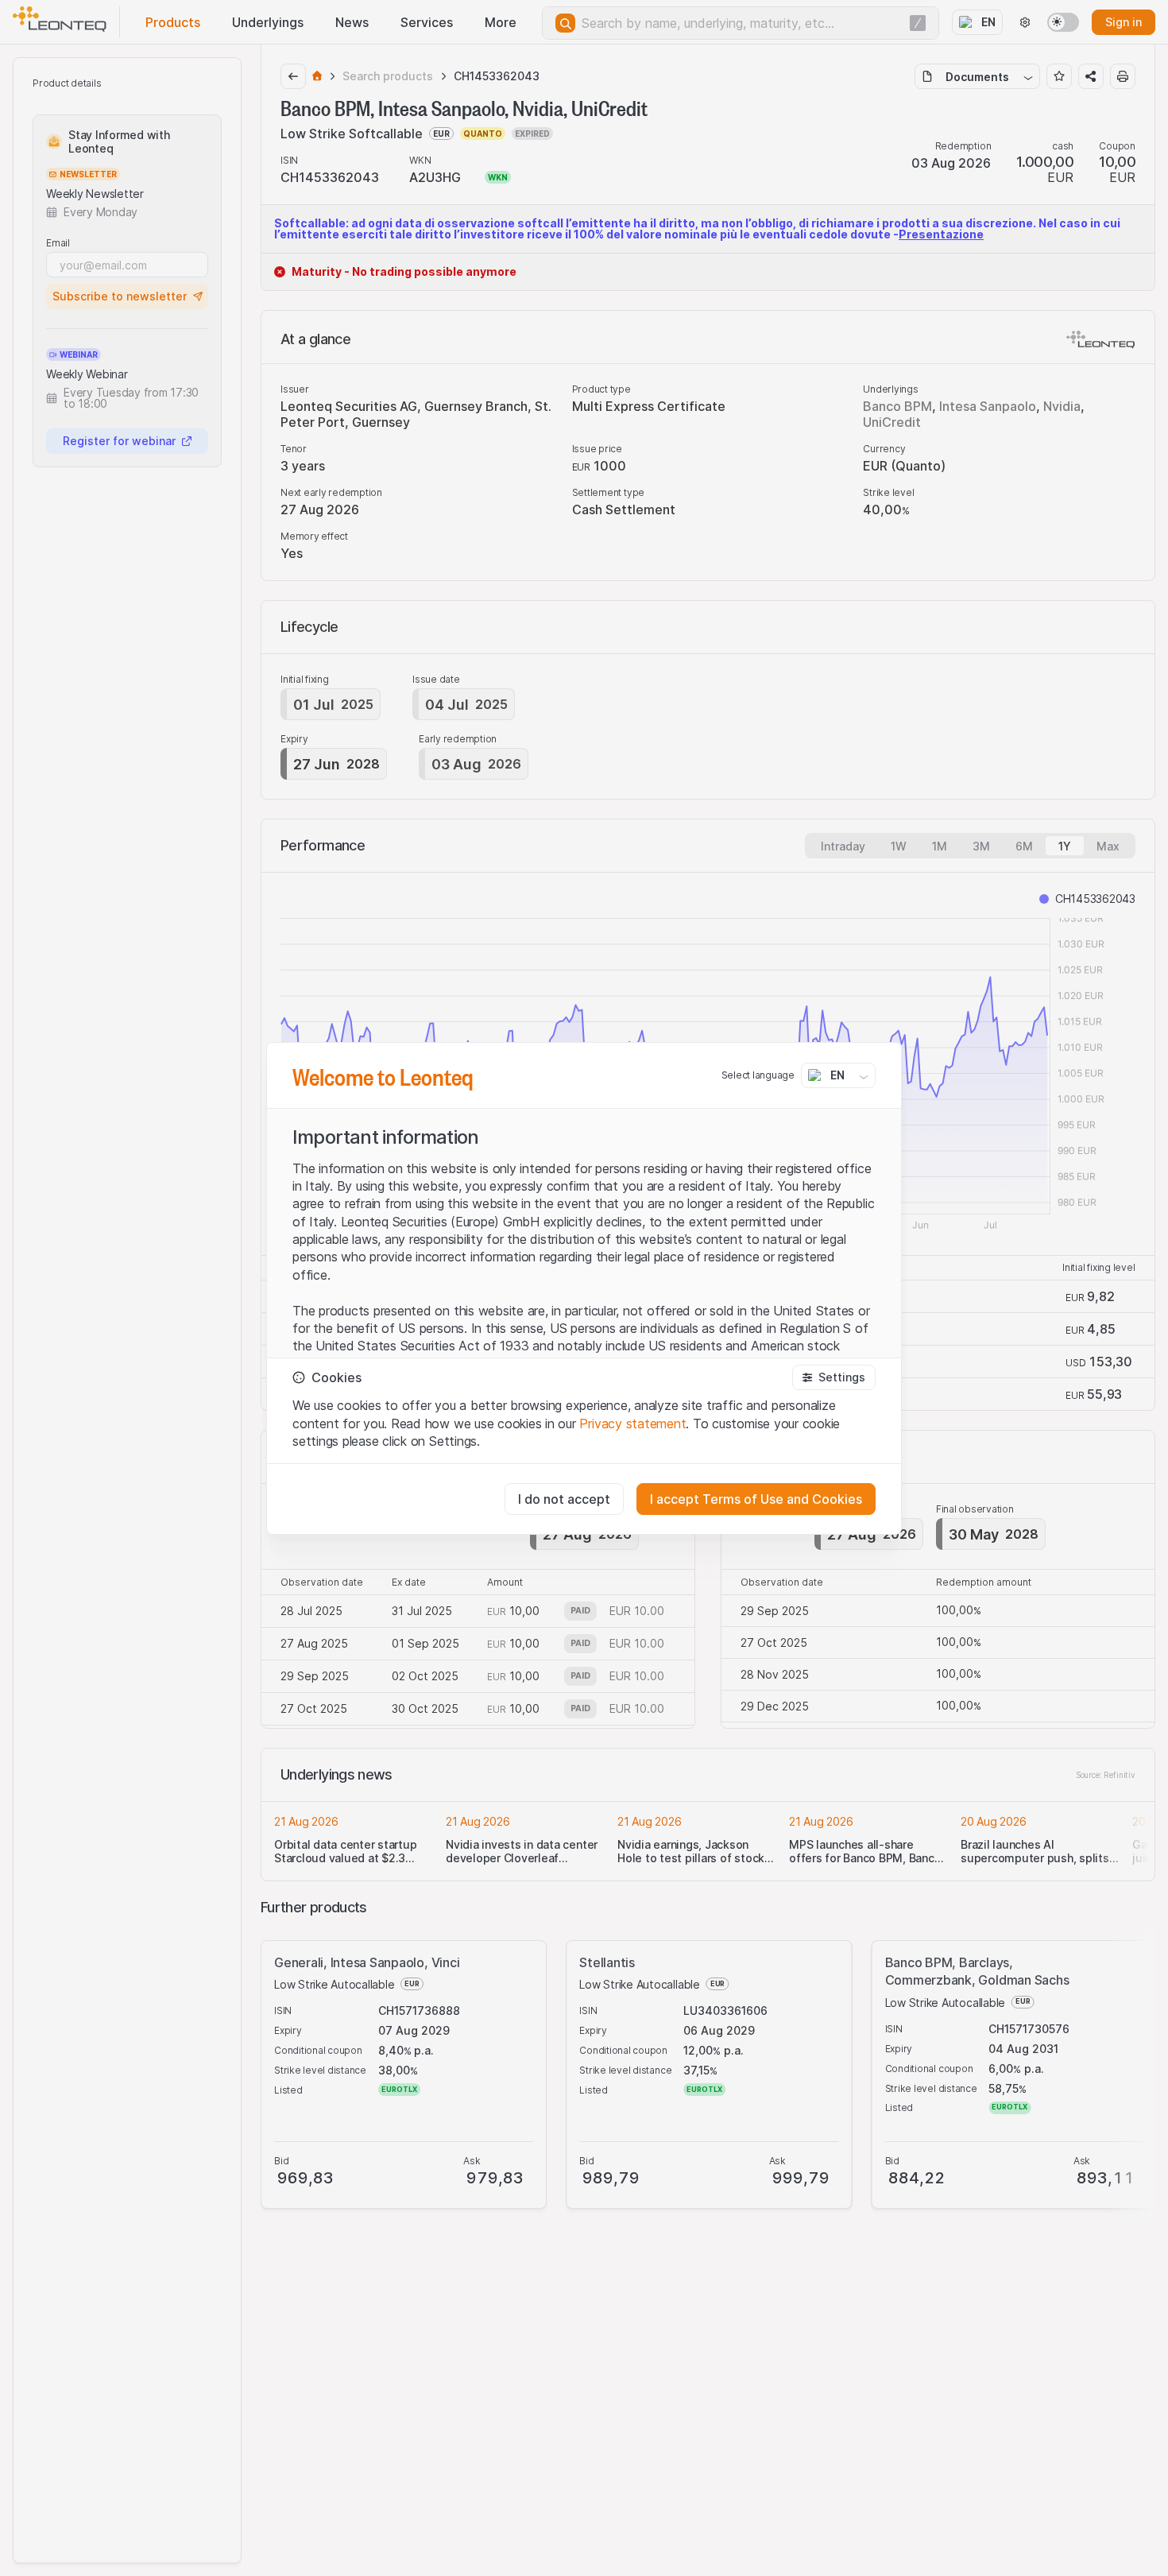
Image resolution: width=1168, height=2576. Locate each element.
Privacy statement (632, 1424)
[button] (834, 1377)
